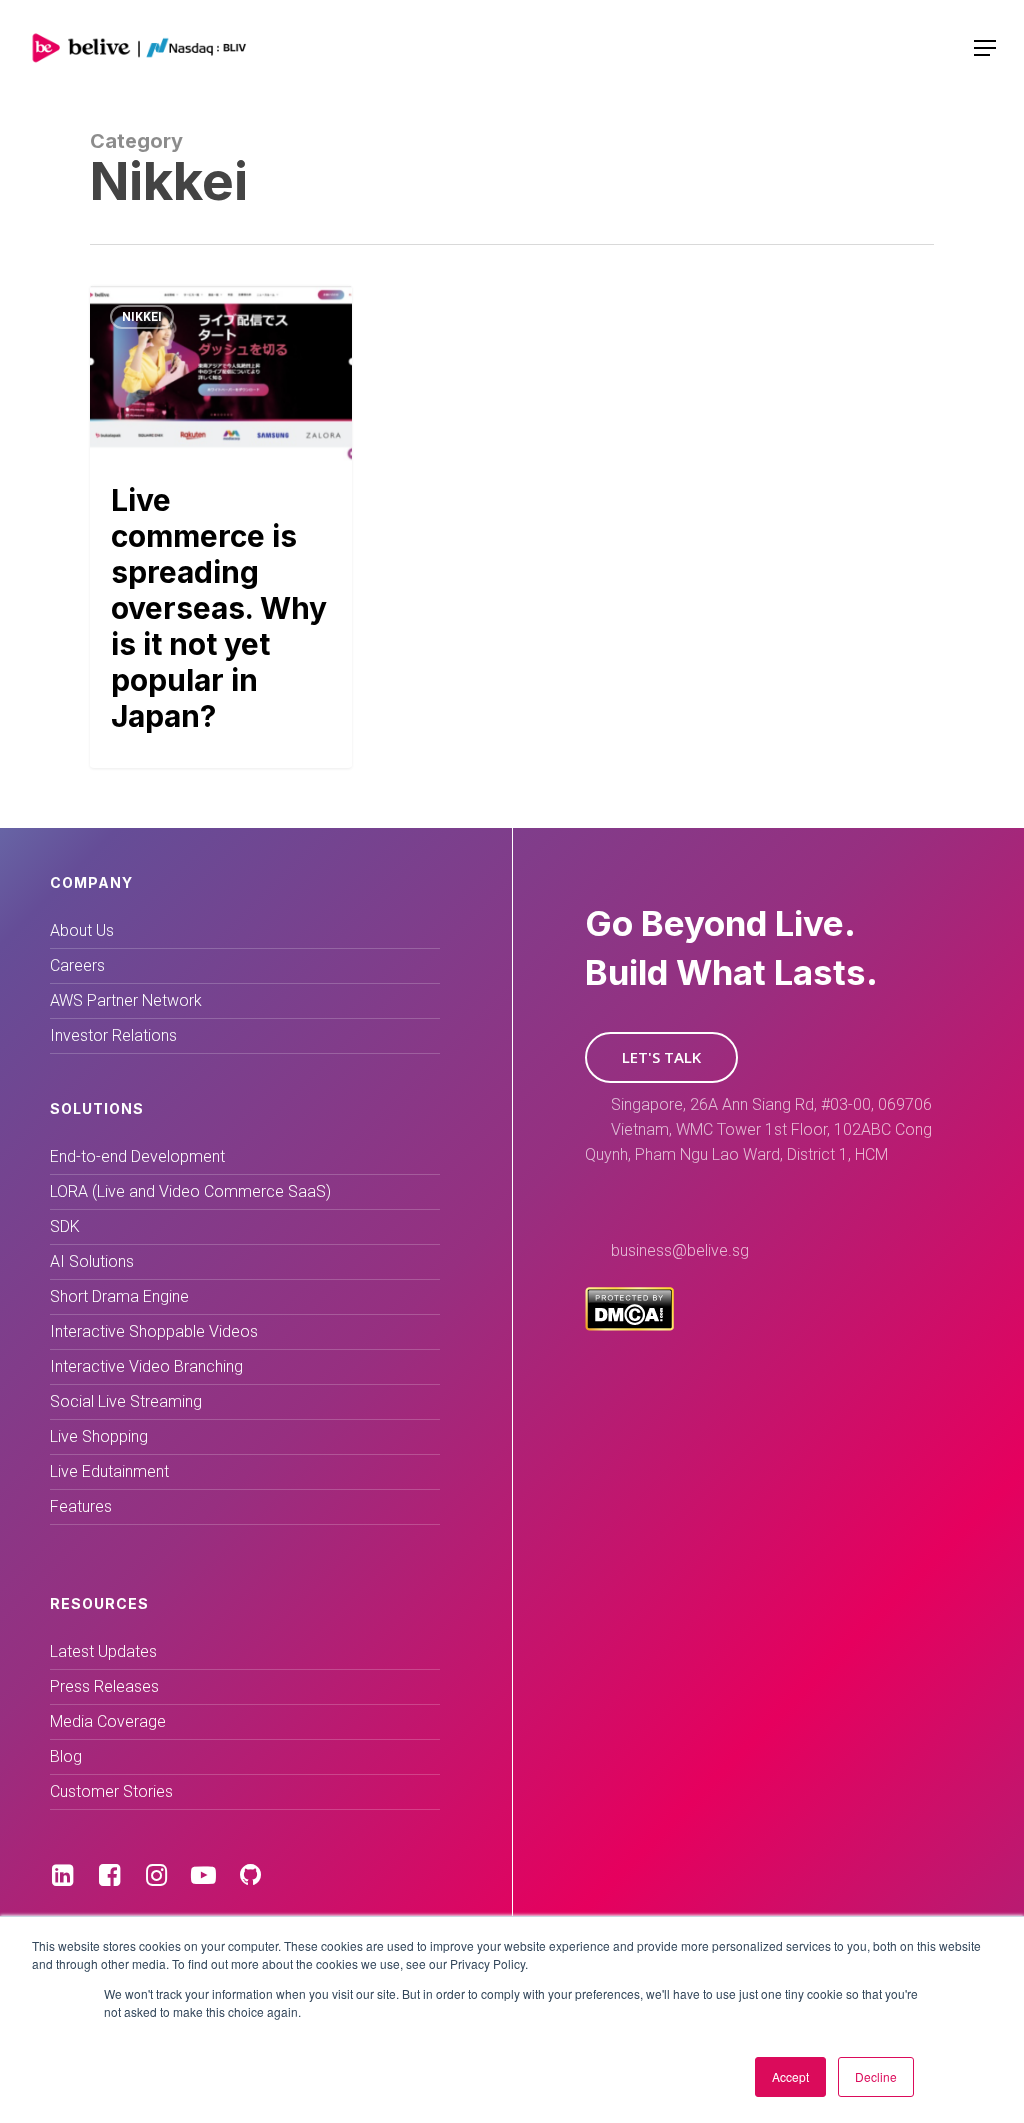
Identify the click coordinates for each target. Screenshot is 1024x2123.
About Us (82, 930)
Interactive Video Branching (146, 1366)
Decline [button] (876, 2076)
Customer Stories (111, 1791)
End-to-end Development (137, 1156)
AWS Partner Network (126, 1000)
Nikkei (142, 317)
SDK (65, 1226)
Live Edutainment (109, 1471)
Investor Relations (113, 1035)
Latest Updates (103, 1651)
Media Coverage (108, 1721)
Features (81, 1506)
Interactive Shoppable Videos (154, 1331)
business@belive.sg (680, 1250)
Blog (66, 1756)
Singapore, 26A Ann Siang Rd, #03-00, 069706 (771, 1104)
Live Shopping (99, 1436)
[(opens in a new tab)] (221, 526)
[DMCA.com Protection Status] (629, 1325)
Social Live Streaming (126, 1401)
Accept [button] (790, 2076)
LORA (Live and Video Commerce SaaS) (190, 1191)
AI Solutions (92, 1261)
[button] (661, 1057)
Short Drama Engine (119, 1296)
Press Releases (104, 1686)
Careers (77, 965)
